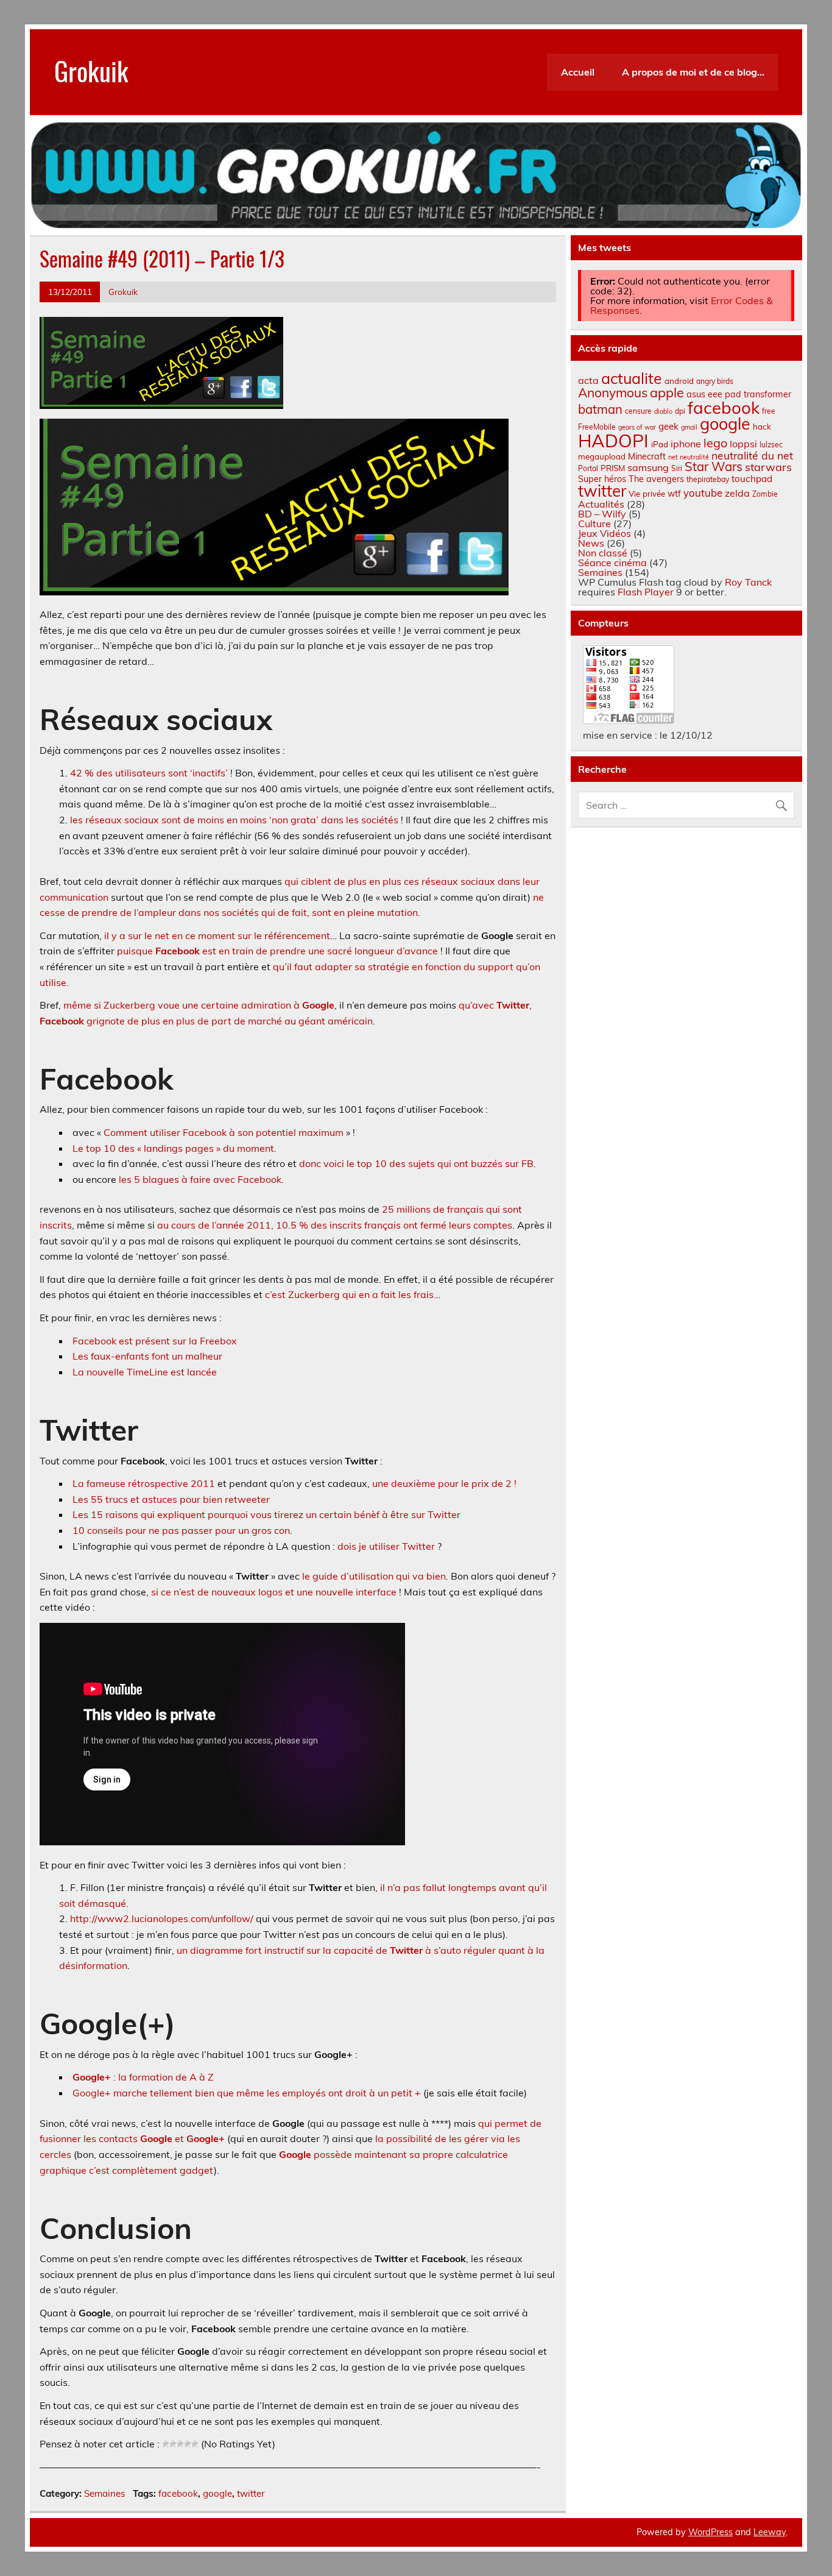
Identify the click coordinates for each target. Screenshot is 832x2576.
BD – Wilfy (602, 514)
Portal (588, 468)
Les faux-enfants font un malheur (147, 1356)
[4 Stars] (188, 2444)
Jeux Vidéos (605, 533)
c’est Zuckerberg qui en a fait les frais (349, 1294)
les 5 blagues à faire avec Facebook (200, 1179)
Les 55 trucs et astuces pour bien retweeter (171, 1499)
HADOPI (613, 441)
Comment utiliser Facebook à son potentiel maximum (224, 1132)
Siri (677, 468)
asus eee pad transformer (739, 394)
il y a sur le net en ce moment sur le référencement (217, 935)
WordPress (710, 2532)
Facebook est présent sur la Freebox (155, 1341)
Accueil (578, 72)
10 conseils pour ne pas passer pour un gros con (181, 1530)
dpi (680, 411)
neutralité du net (752, 455)
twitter (251, 2493)
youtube (703, 493)
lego (715, 443)
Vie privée (647, 494)
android (679, 381)
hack (762, 427)
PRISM (613, 468)
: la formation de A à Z (143, 2077)
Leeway (770, 2532)
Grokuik (91, 70)
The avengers (656, 479)
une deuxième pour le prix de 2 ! (444, 1483)
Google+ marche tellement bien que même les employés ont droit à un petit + (247, 2093)
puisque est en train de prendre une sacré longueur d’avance (277, 951)
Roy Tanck (748, 582)
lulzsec (771, 445)
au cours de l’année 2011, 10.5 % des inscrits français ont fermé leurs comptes (335, 1225)
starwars (768, 467)
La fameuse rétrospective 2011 (144, 1483)
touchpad (752, 479)
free (769, 411)
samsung (648, 467)
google (217, 2493)
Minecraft (647, 456)
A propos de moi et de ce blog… (693, 72)
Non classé (603, 553)
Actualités (601, 504)
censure (638, 411)
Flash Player (646, 592)
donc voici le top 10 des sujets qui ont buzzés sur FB (416, 1163)
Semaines (105, 2493)
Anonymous (613, 392)
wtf (674, 494)
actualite (632, 378)
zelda (737, 493)
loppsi (743, 444)
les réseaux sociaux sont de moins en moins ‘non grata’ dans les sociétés (234, 820)
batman (600, 409)
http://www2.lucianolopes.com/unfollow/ (162, 1918)
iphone (686, 444)
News (591, 543)
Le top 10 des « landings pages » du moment (173, 1148)
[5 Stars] (195, 2444)
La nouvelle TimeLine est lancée (145, 1372)
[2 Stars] (173, 2444)
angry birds (715, 381)
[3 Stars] (180, 2444)
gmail (689, 427)
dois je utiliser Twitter (386, 1546)
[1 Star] (166, 2444)
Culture (594, 523)
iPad (660, 444)
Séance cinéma (612, 562)
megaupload (602, 456)
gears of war (637, 427)
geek (668, 426)
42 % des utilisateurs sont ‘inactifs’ (149, 773)
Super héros (602, 479)
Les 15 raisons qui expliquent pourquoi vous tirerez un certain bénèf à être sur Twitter (266, 1514)
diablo (663, 411)
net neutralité (689, 457)
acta (588, 380)
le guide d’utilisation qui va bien (374, 1576)
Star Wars (714, 467)
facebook (178, 2493)
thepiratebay (708, 479)
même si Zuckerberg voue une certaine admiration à (199, 1005)
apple (667, 392)
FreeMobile (597, 427)
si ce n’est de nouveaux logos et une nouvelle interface (274, 1592)
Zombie (765, 494)
